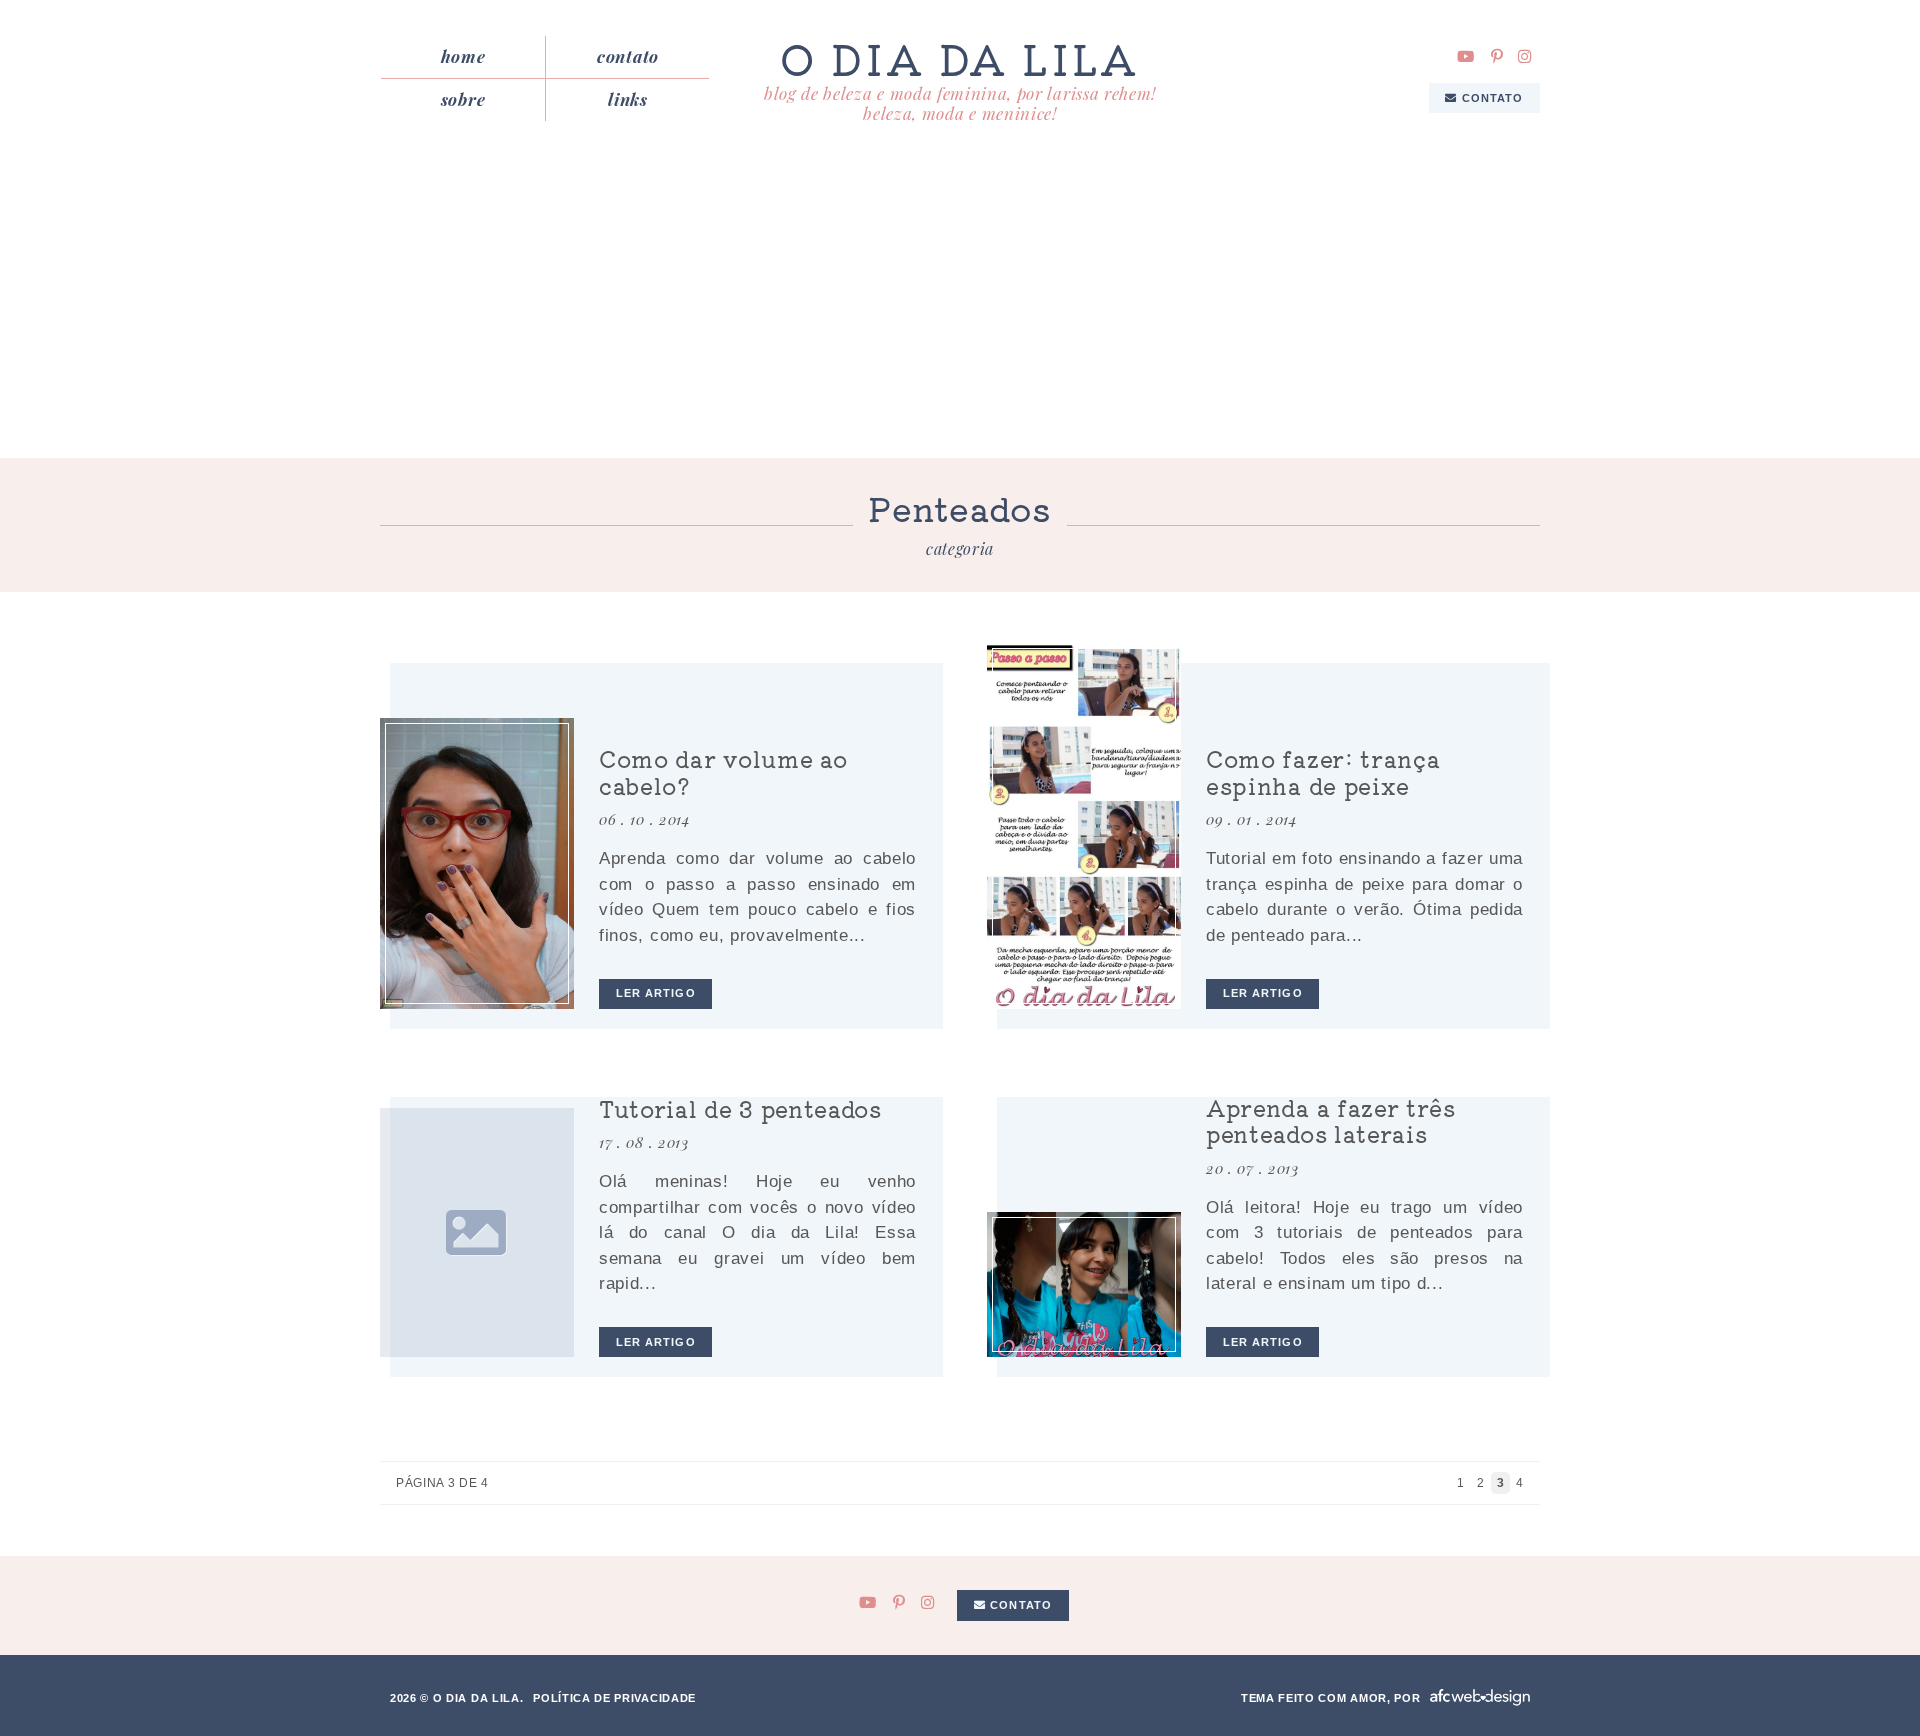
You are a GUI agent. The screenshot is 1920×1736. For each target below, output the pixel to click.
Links (627, 99)
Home (463, 56)
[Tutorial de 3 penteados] (477, 1232)
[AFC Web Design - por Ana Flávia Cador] (1480, 1697)
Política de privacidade (614, 1698)
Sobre (463, 99)
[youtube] (1466, 56)
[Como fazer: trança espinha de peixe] (1084, 826)
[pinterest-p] (1497, 56)
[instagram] (1525, 56)
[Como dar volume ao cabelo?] (477, 863)
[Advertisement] (960, 308)
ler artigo (656, 993)
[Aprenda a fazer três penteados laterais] (1084, 1284)
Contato (628, 56)
